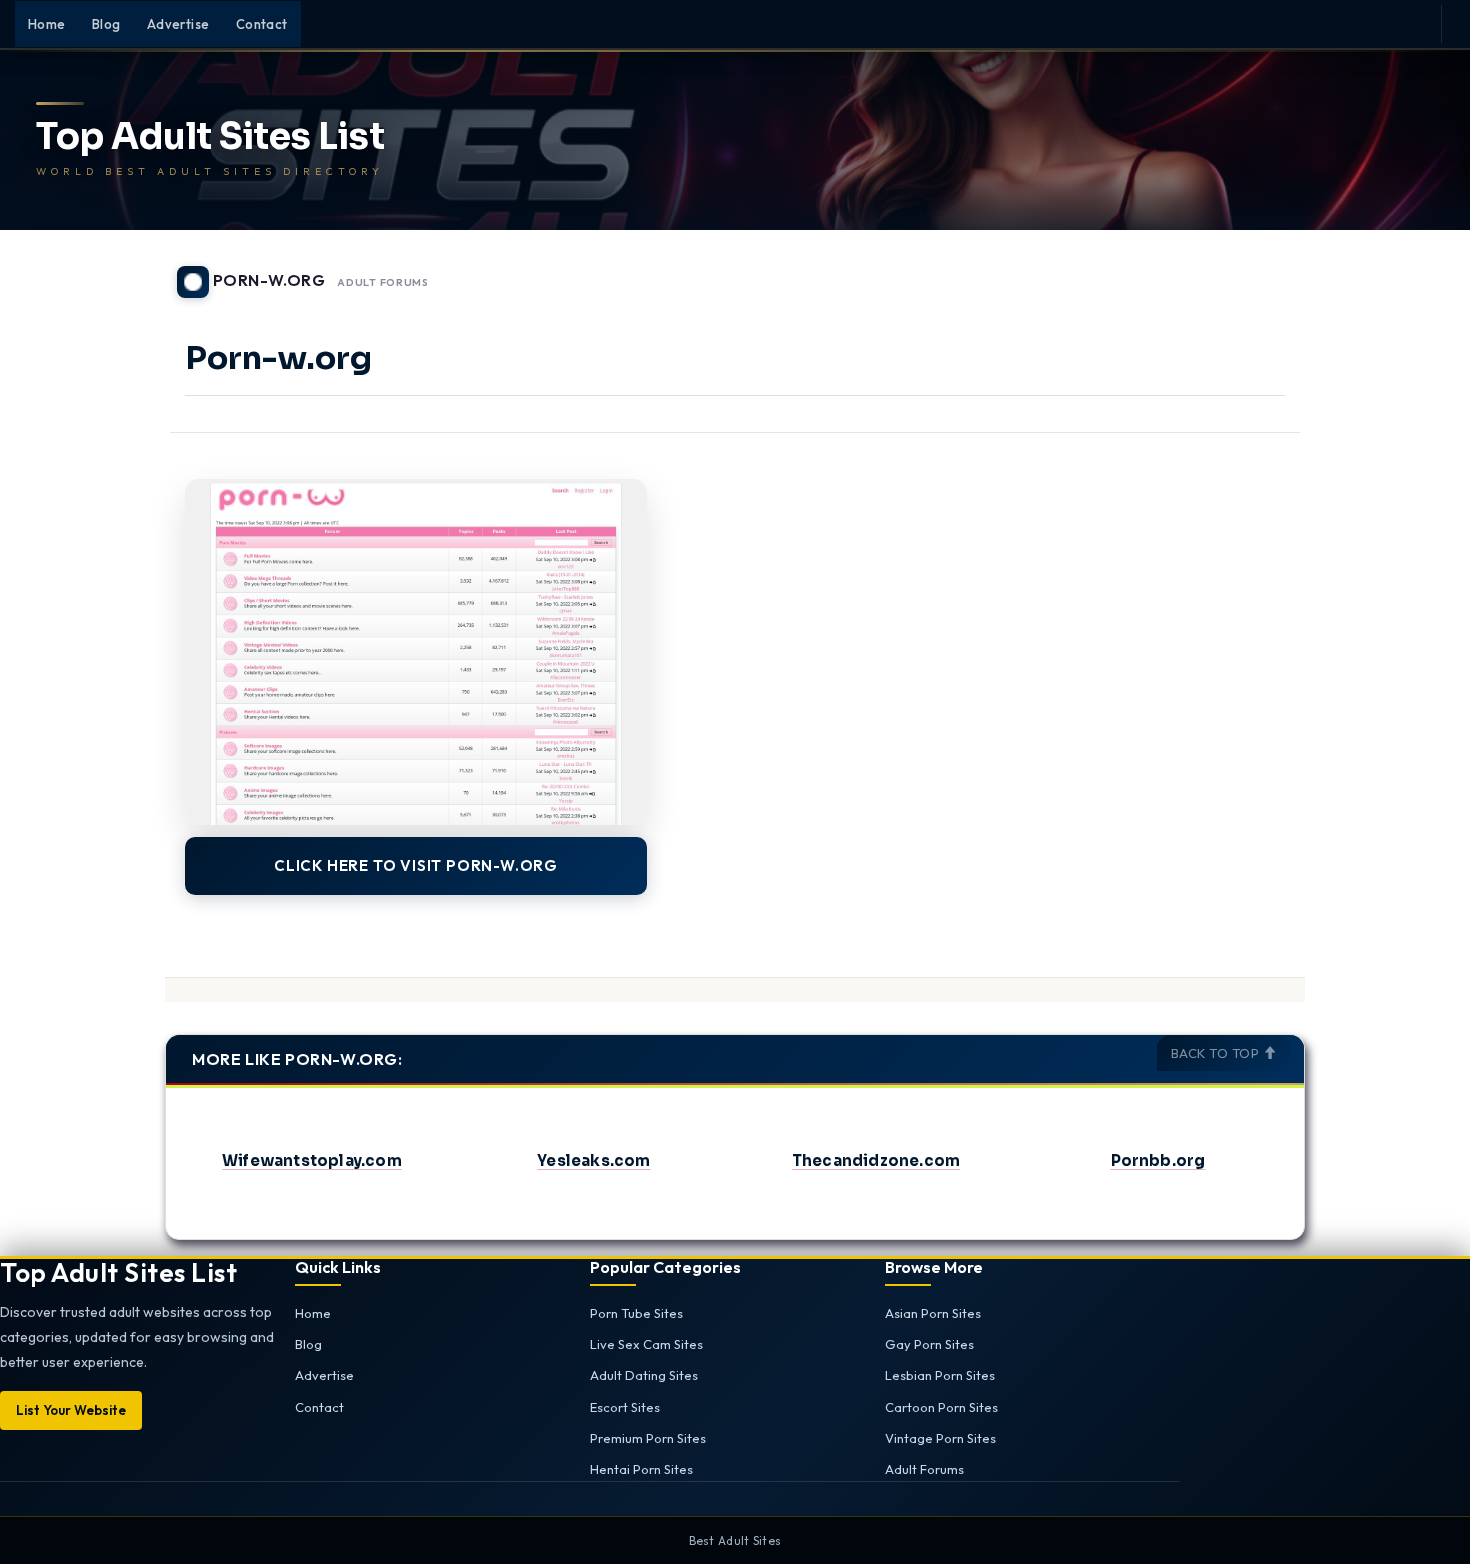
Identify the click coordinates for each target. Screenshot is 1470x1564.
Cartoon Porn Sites (941, 1407)
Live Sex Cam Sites (646, 1344)
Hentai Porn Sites (641, 1469)
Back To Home (1253, 270)
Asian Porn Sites (933, 1313)
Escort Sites (625, 1407)
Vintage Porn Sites (940, 1438)
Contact (262, 24)
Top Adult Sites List (210, 137)
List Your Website (71, 1410)
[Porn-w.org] (416, 652)
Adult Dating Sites (644, 1375)
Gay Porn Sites (929, 1344)
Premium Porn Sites (648, 1438)
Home (47, 24)
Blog (106, 24)
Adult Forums (382, 283)
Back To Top (1217, 1053)
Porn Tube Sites (636, 1313)
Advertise (178, 24)
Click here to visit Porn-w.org (416, 865)
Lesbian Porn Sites (940, 1375)
